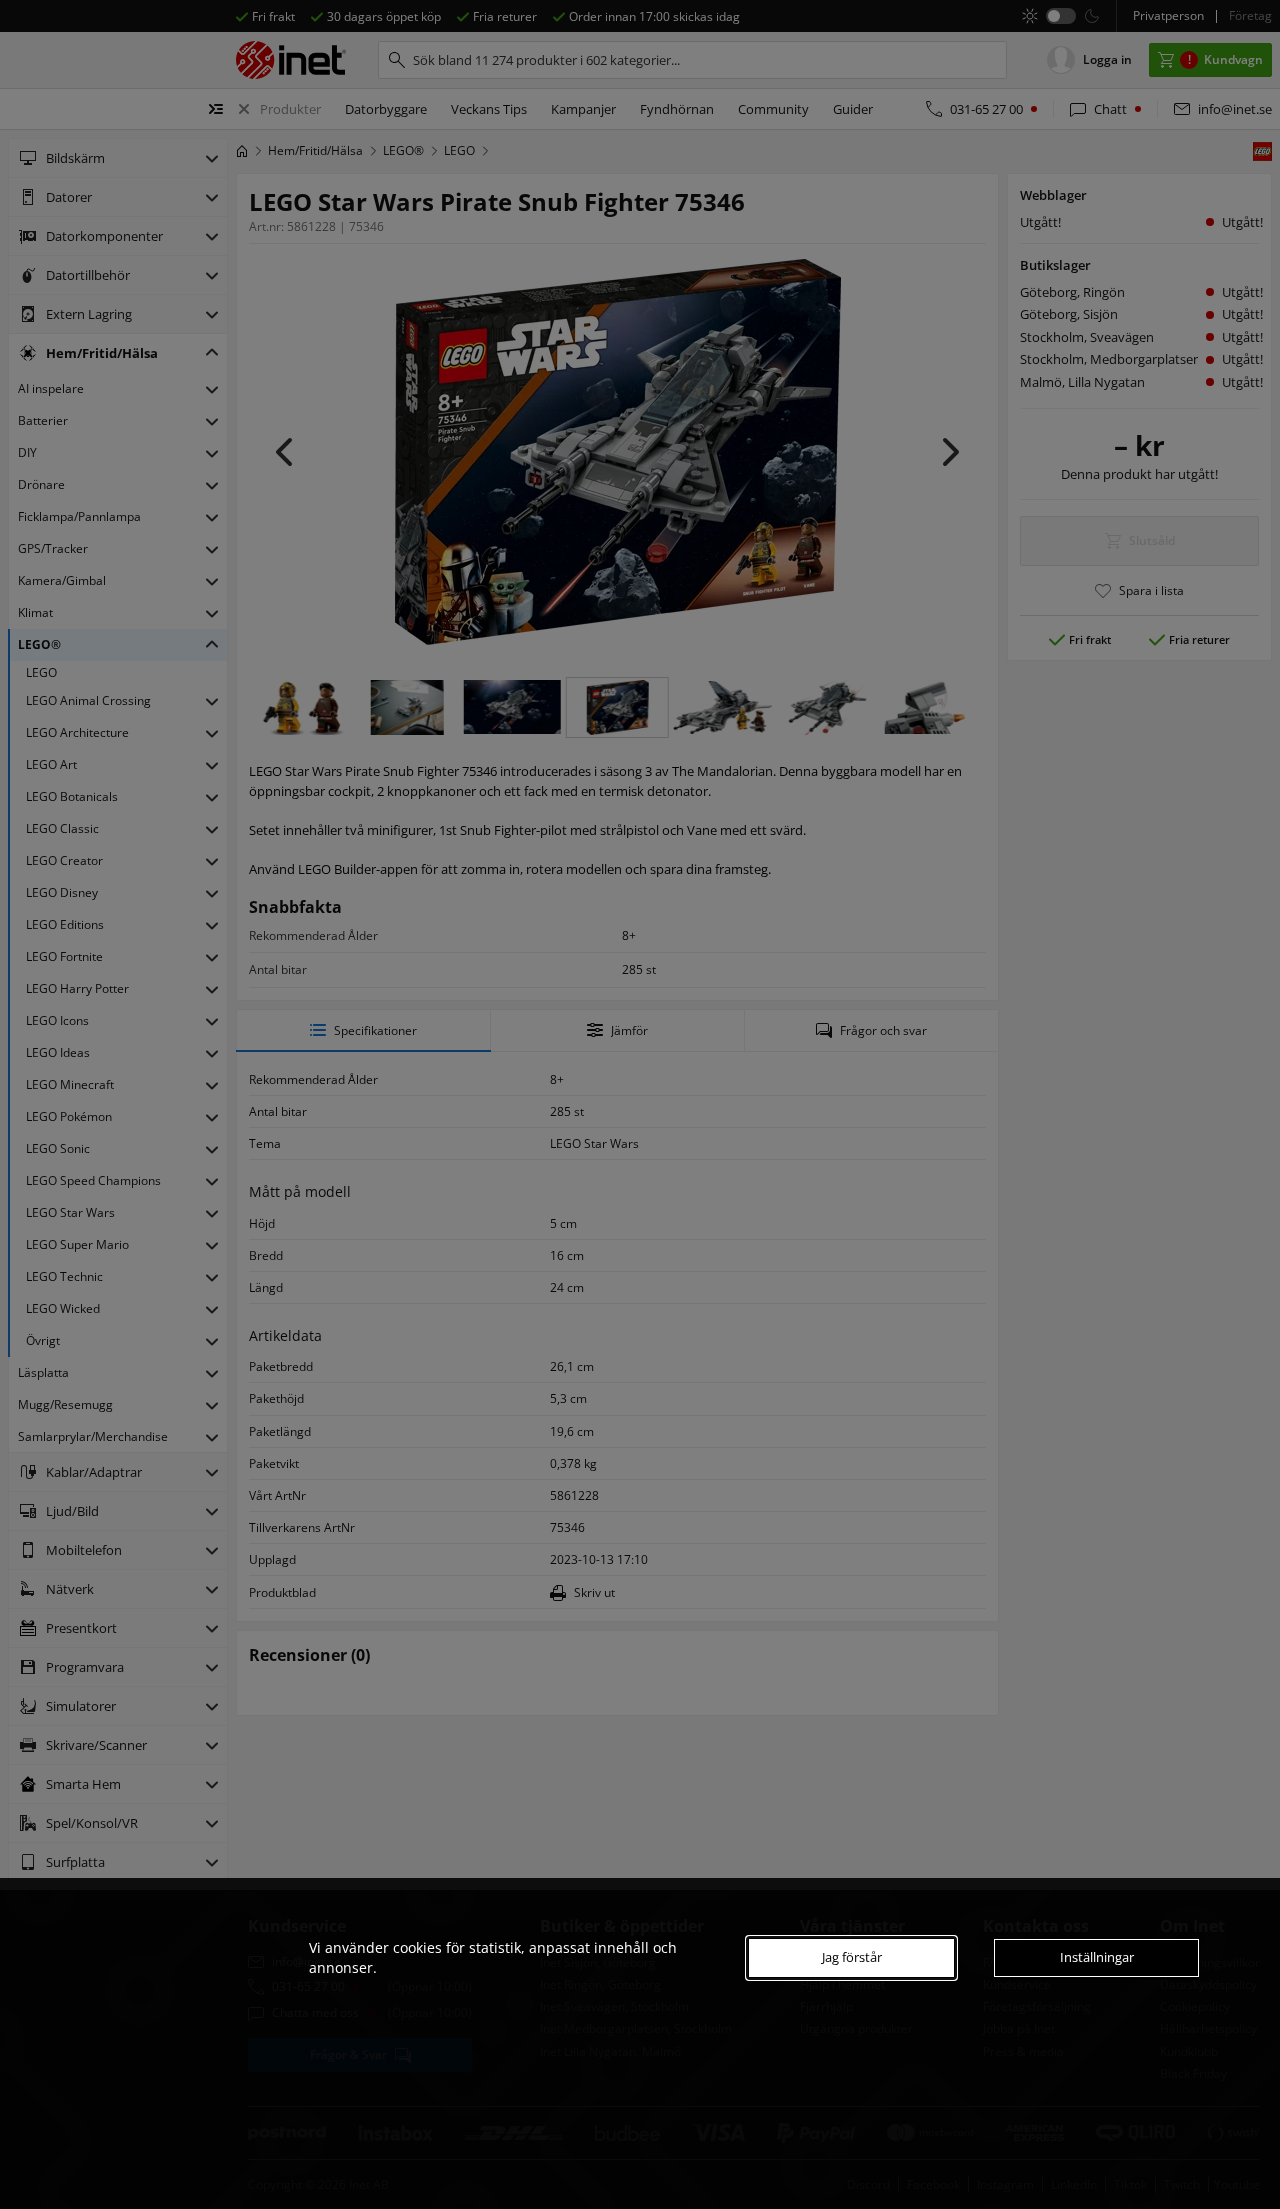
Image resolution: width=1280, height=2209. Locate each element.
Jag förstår (852, 1957)
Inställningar (1097, 1957)
